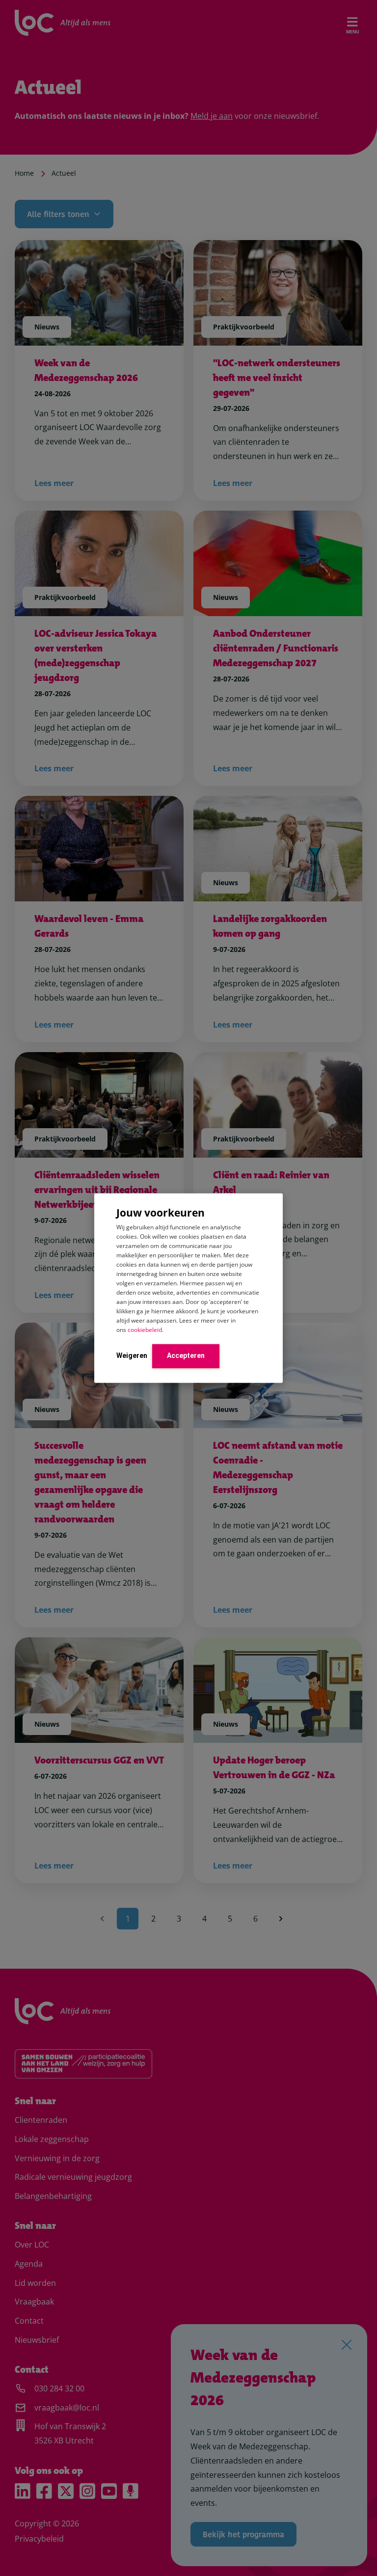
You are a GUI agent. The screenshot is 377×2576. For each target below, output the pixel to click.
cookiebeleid (145, 1330)
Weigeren (132, 1356)
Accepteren (186, 1356)
